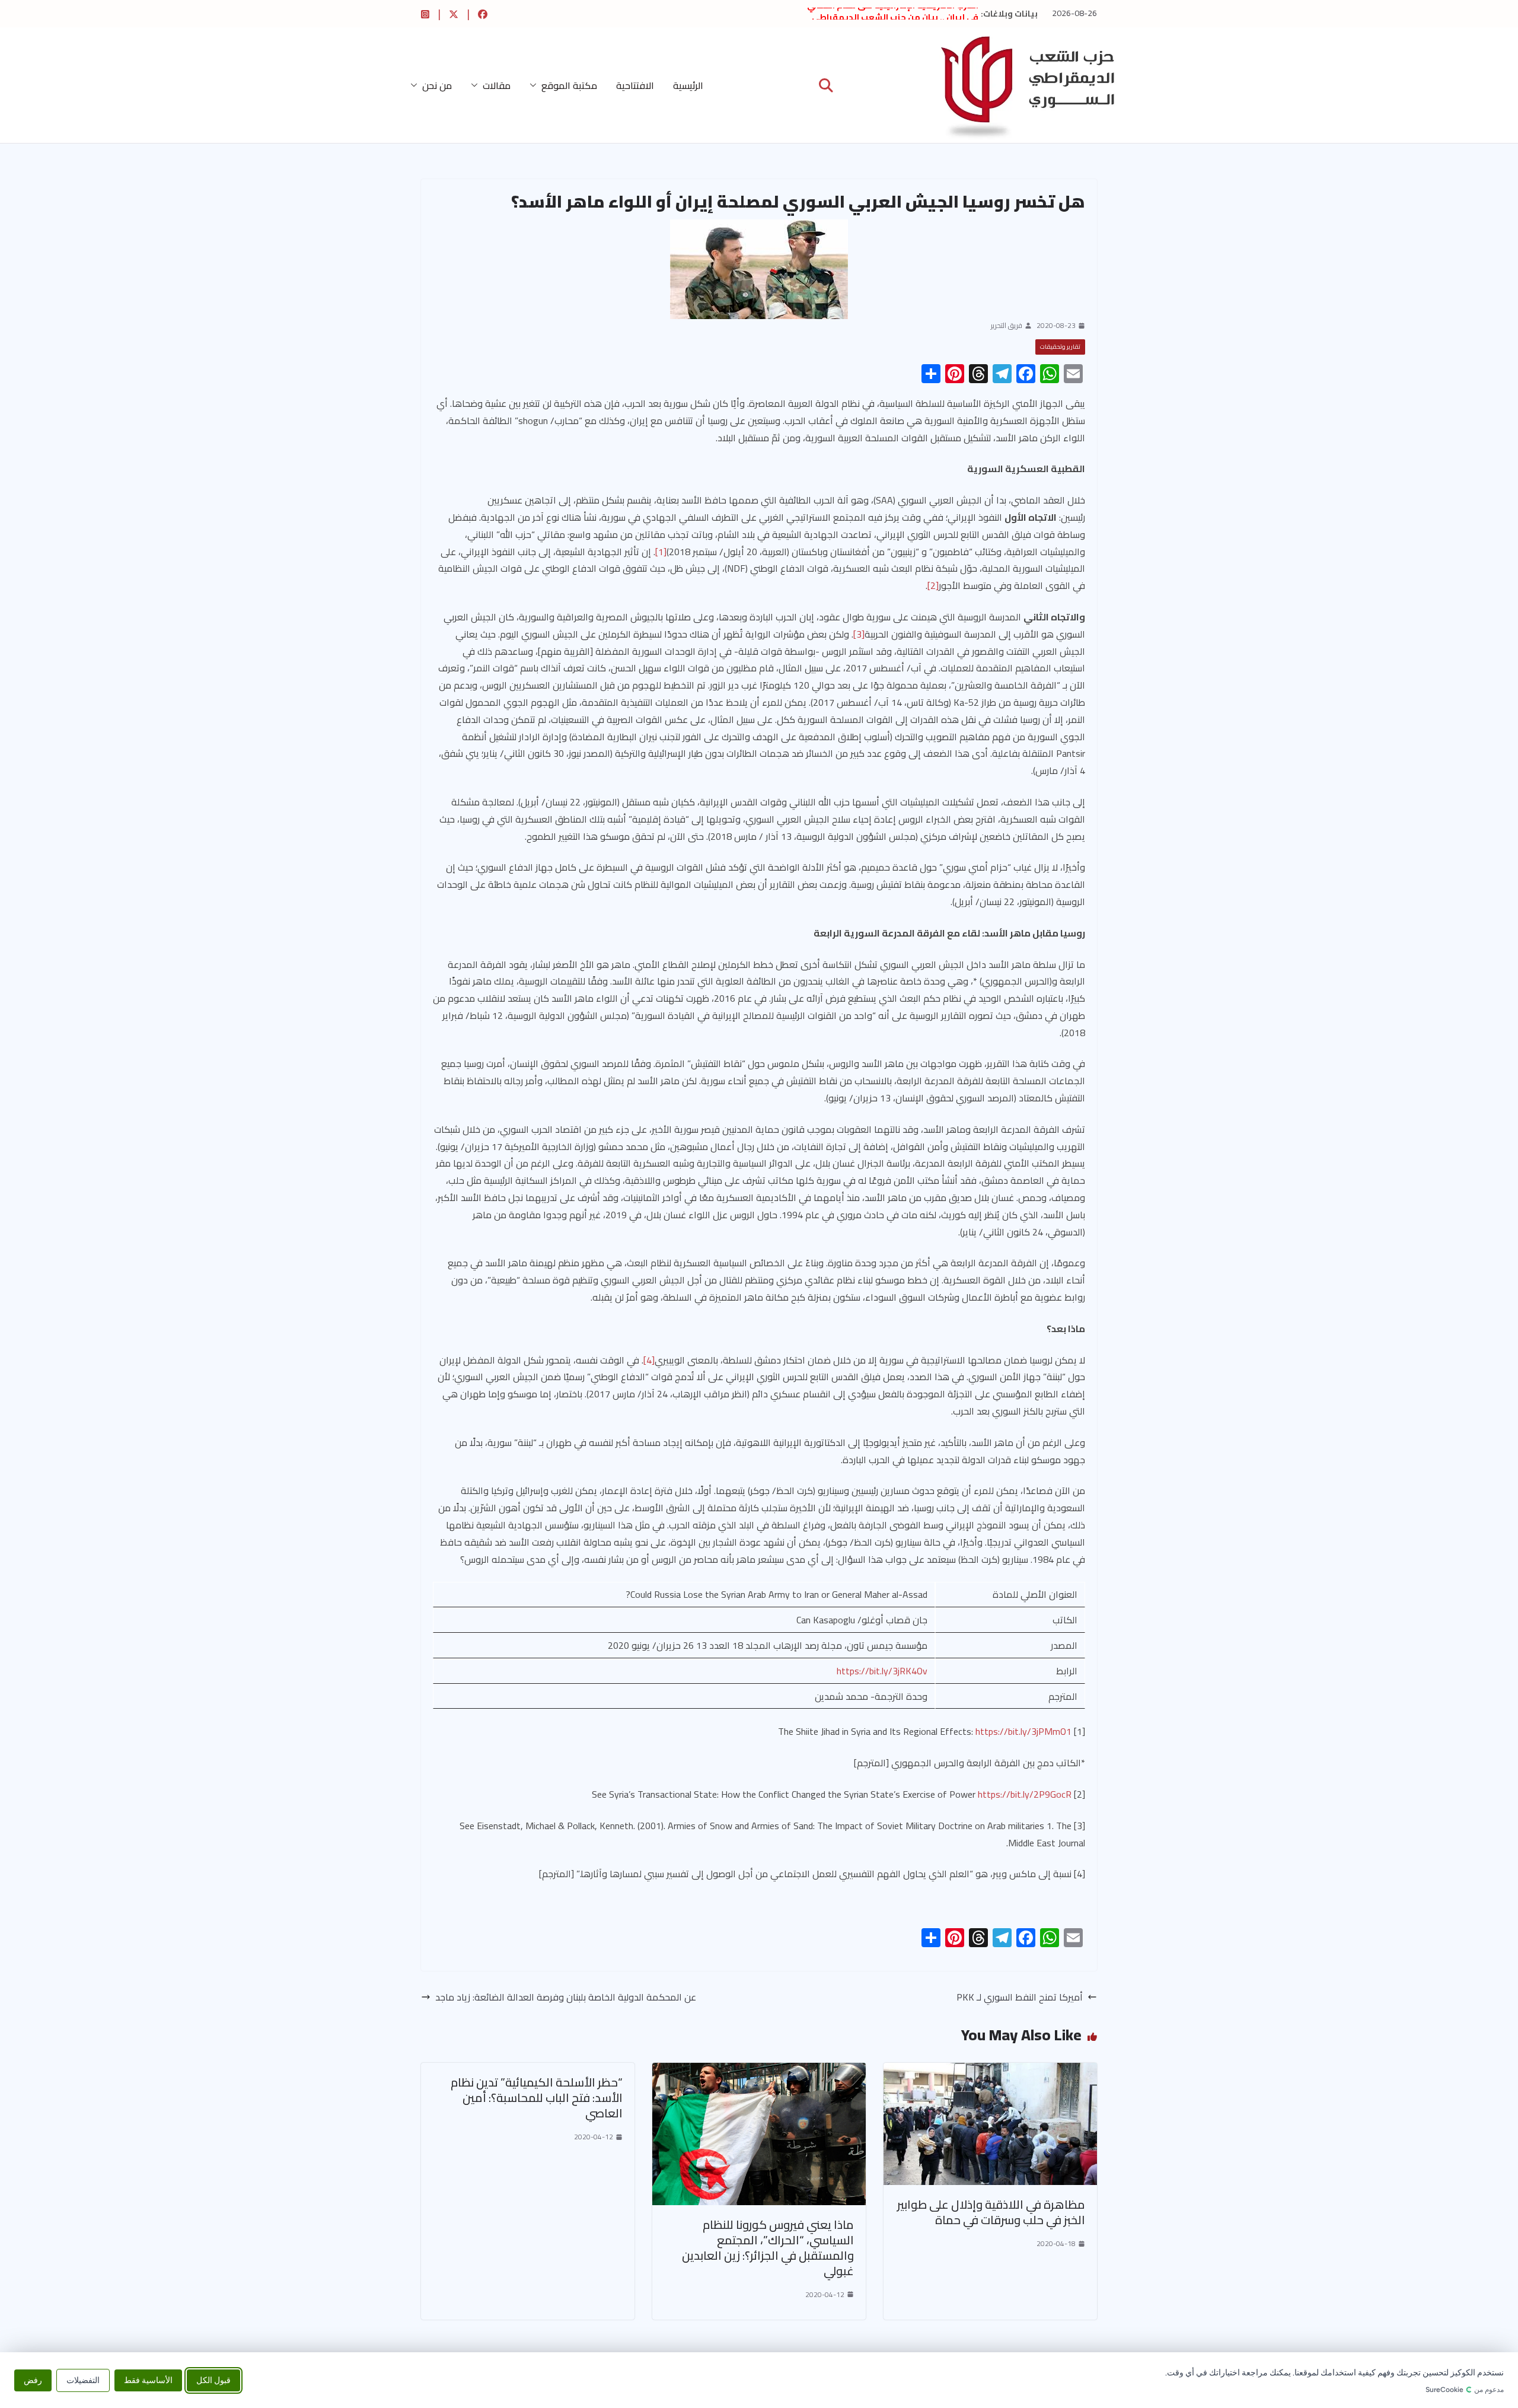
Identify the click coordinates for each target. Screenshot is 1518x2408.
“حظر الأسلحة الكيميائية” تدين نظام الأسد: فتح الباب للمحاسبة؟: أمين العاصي (537, 2098)
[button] (535, 85)
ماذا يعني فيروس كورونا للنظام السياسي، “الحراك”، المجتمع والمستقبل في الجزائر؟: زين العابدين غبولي (768, 2248)
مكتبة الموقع (569, 85)
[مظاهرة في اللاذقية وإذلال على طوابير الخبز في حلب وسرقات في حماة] (990, 2071)
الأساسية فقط (148, 2380)
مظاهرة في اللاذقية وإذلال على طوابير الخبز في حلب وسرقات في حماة (991, 2212)
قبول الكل (213, 2380)
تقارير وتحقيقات (1060, 347)
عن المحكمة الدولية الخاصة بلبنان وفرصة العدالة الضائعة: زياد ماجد (566, 1997)
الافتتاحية (635, 85)
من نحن (437, 85)
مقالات (497, 85)
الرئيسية (688, 85)
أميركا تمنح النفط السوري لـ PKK (1020, 1997)
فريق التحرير (1007, 326)
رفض (33, 2380)
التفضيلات (83, 2380)
